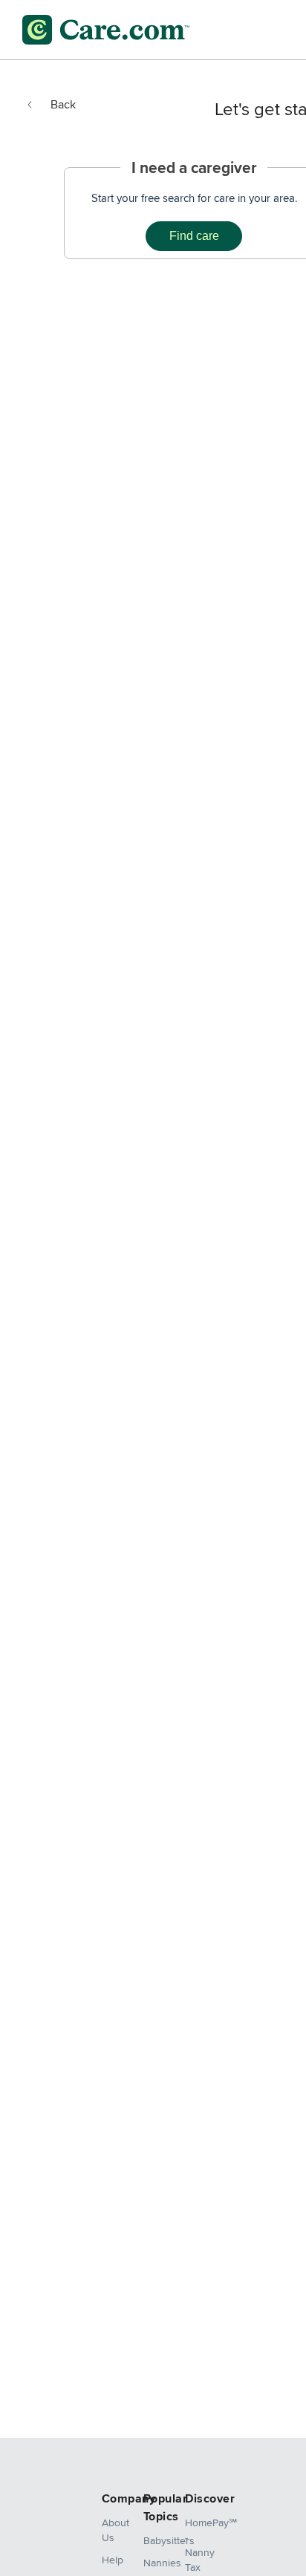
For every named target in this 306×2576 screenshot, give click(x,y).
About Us (111, 2530)
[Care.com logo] (106, 30)
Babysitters (153, 2540)
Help (111, 2560)
